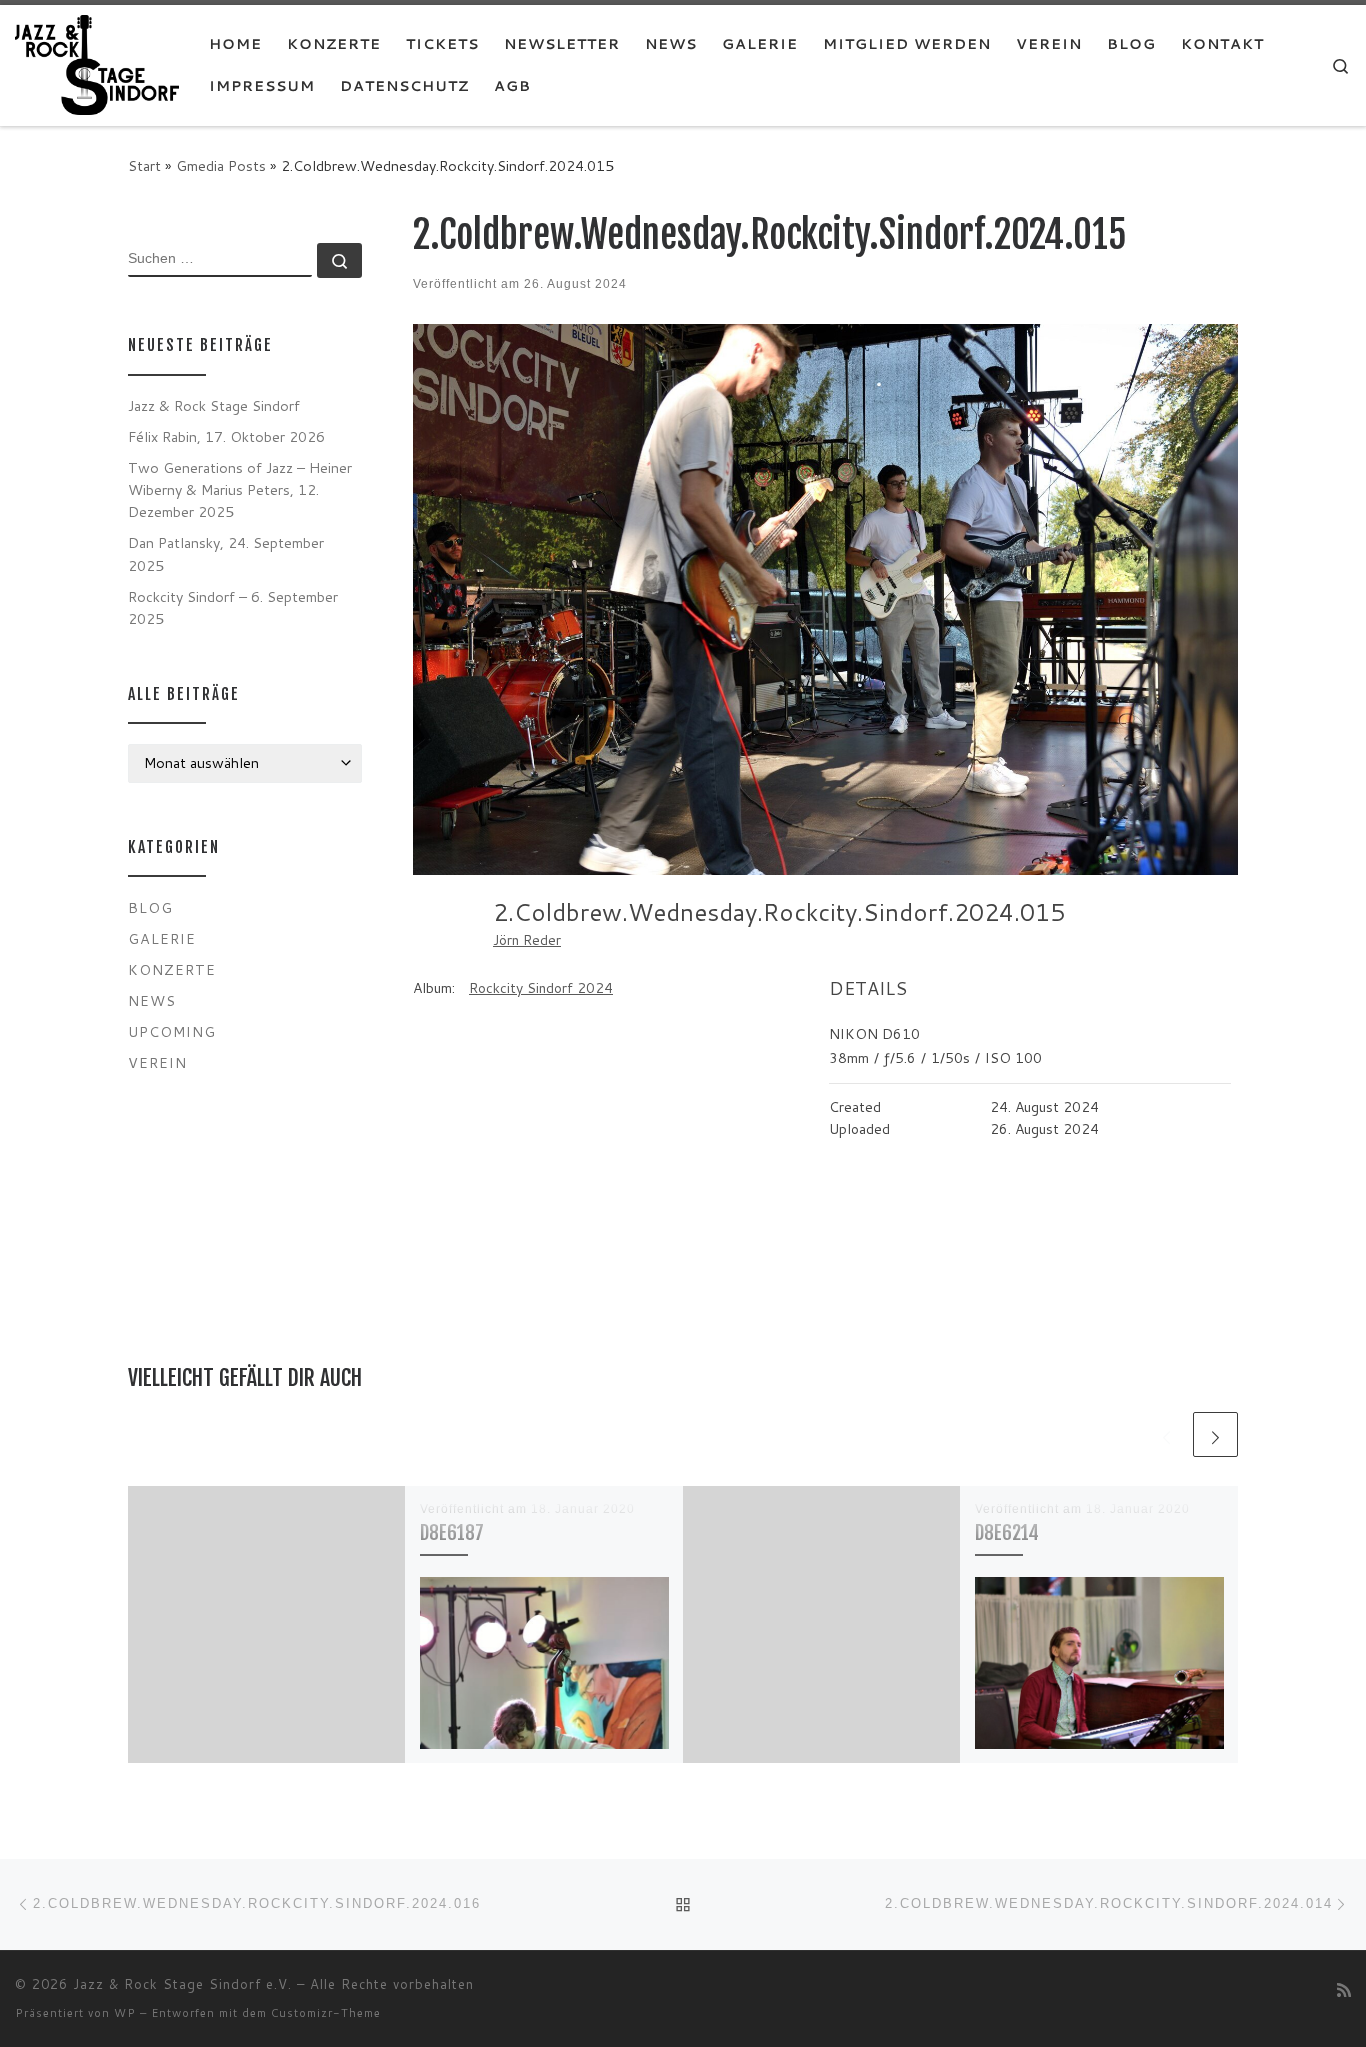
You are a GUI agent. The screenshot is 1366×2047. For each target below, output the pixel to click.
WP (125, 2013)
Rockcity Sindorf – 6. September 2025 (233, 607)
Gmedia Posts (221, 165)
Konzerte (172, 969)
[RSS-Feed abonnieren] (1344, 1989)
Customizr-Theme (326, 2013)
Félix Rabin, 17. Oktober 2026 (226, 436)
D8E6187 (452, 1532)
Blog (150, 907)
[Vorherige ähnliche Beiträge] (1166, 1434)
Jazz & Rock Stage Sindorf (214, 405)
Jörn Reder (527, 940)
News (152, 1000)
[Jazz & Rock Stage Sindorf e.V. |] (97, 63)
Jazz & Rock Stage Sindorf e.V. (182, 1984)
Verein (157, 1062)
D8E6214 (1007, 1532)
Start (144, 165)
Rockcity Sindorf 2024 (541, 988)
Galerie (162, 938)
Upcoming (172, 1031)
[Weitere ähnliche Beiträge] (1215, 1434)
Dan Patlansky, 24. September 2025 (226, 553)
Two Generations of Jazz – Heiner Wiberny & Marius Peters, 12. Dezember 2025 (240, 489)
